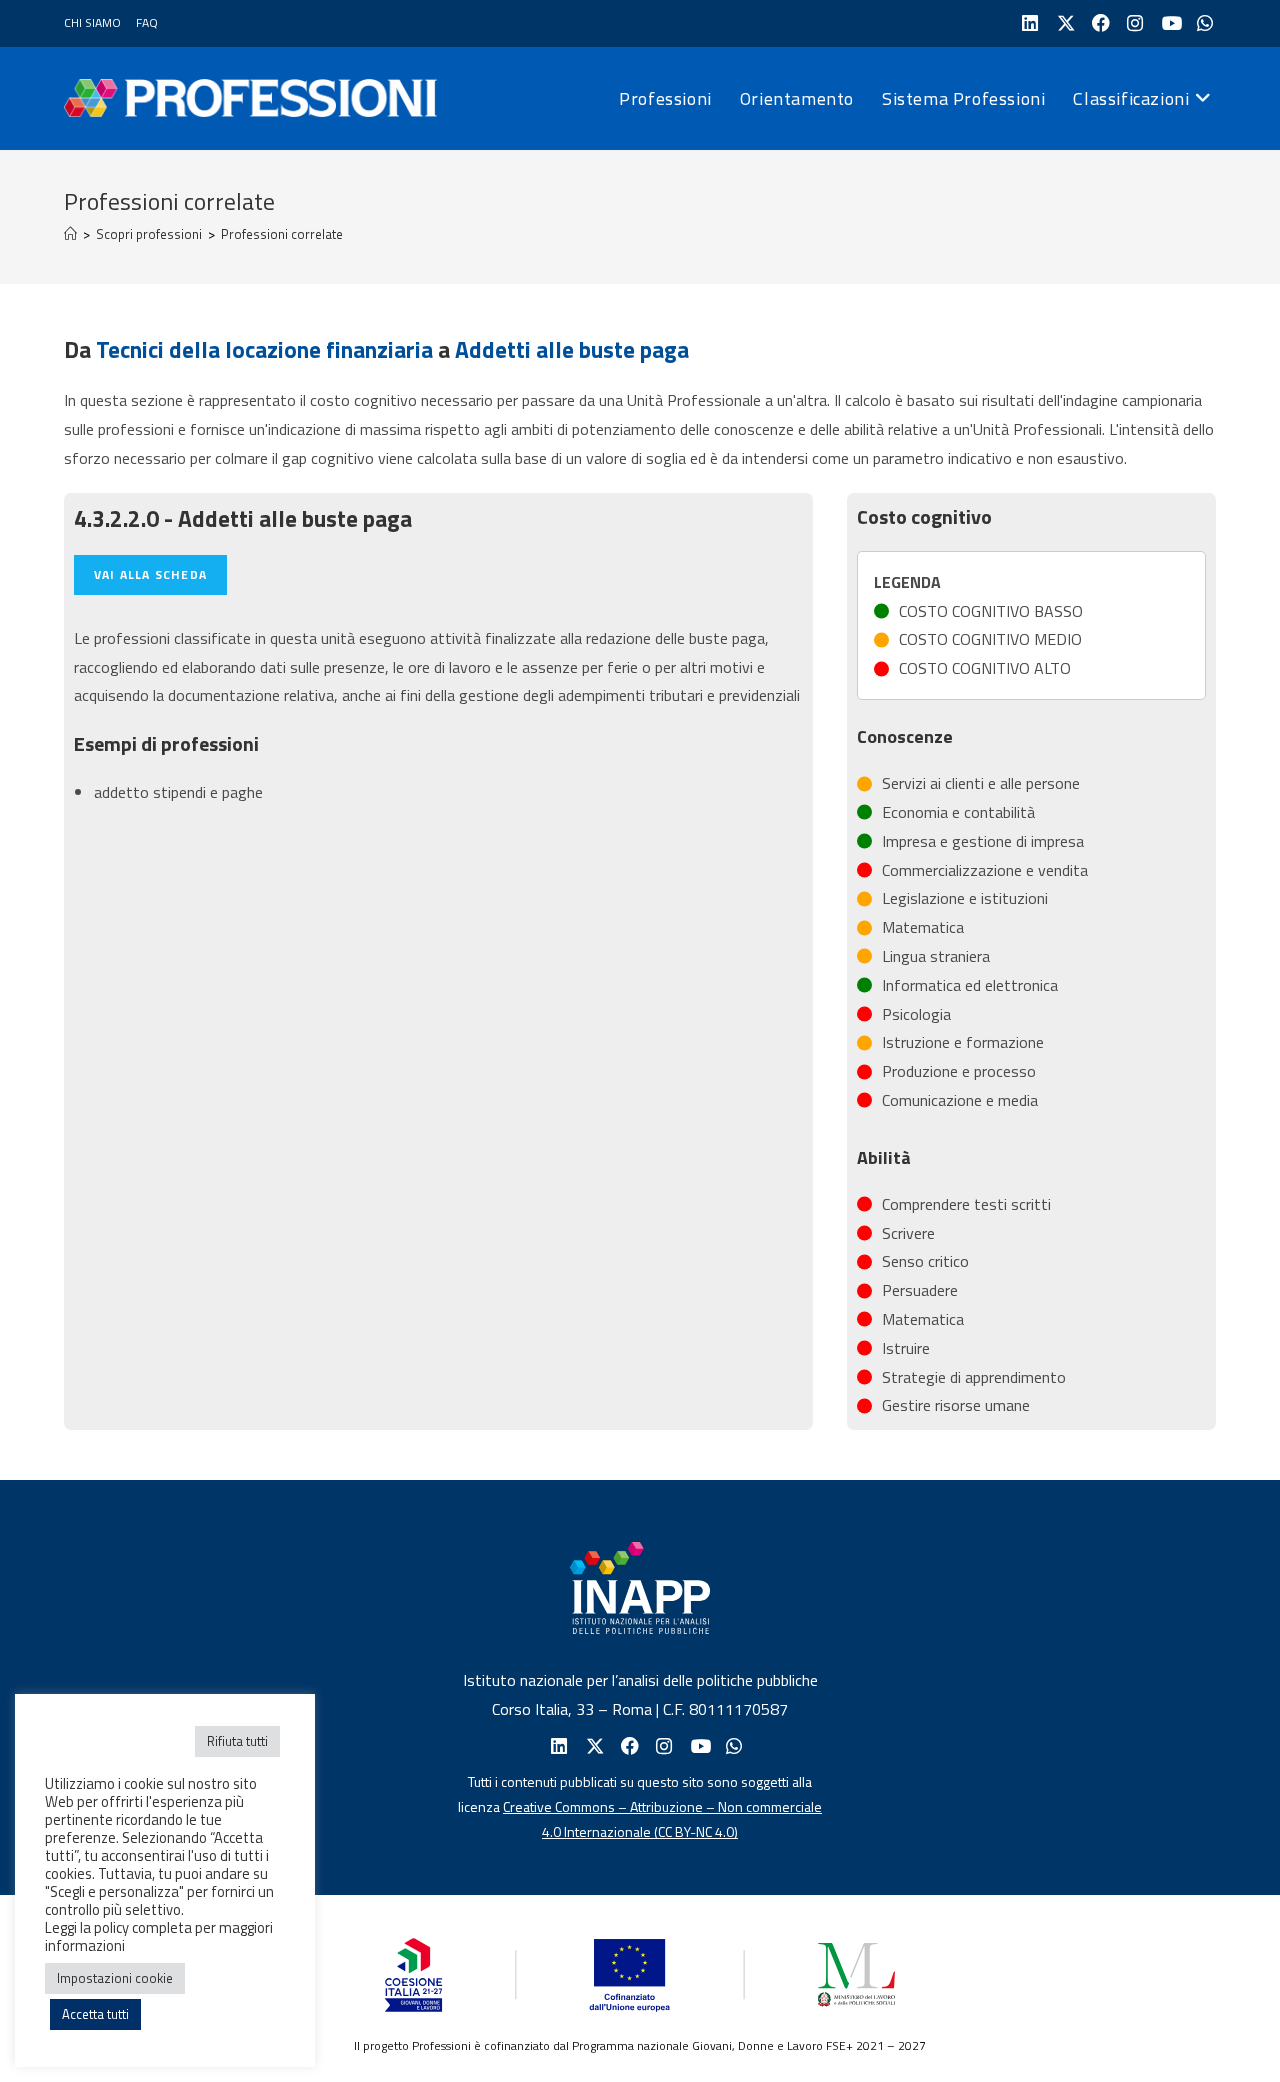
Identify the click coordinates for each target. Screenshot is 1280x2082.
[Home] (70, 234)
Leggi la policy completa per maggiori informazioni (159, 1936)
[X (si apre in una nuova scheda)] (1063, 23)
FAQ (147, 22)
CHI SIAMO (92, 22)
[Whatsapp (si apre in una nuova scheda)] (732, 1746)
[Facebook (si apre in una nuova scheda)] (1098, 23)
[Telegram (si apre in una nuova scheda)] (1203, 23)
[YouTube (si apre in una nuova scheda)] (1168, 23)
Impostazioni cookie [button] (115, 1978)
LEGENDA (907, 582)
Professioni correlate (282, 234)
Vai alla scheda (150, 574)
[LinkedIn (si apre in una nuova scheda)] (1028, 23)
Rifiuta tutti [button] (237, 1741)
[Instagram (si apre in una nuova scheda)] (1133, 23)
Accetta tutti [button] (95, 2014)
